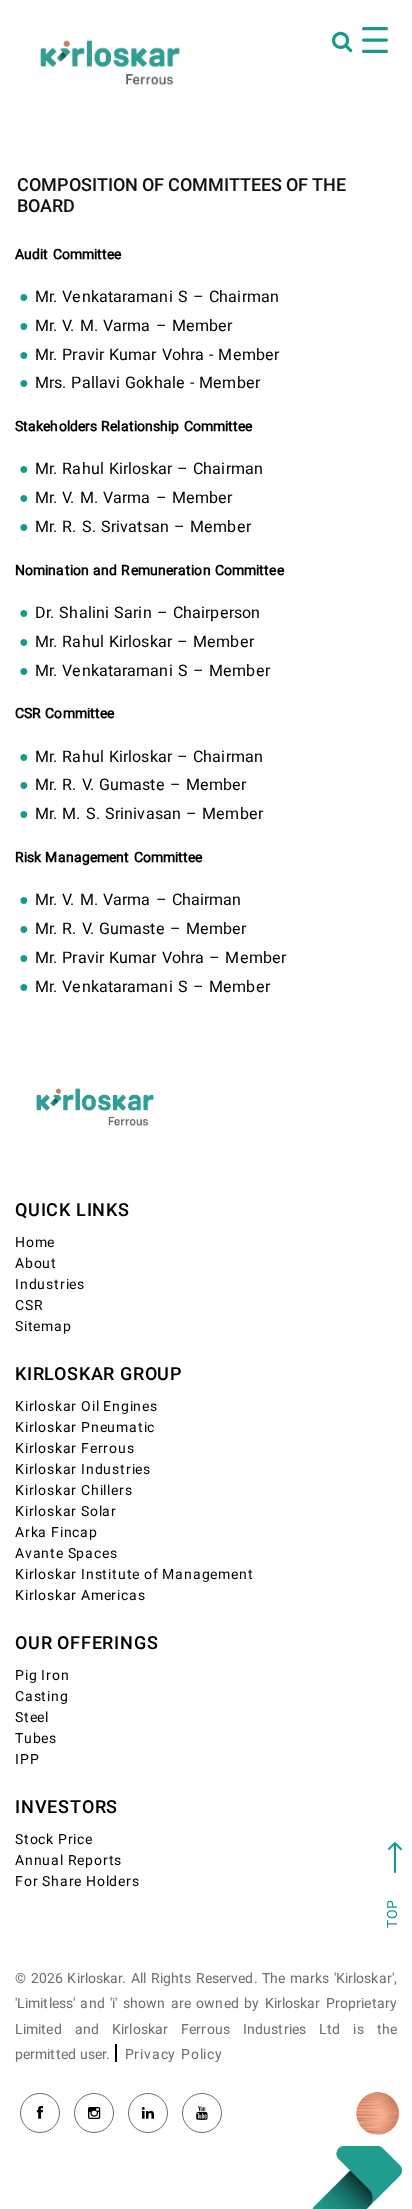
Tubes (36, 1738)
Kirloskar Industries (83, 1469)
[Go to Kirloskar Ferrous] (110, 62)
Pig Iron (42, 1675)
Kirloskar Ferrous (75, 1448)
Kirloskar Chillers (73, 1490)
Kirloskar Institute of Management (134, 1574)
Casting (42, 1696)
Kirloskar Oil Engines (86, 1406)
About (36, 1263)
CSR (29, 1305)
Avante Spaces (66, 1553)
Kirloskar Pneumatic (85, 1427)
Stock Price (54, 1839)
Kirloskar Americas (80, 1595)
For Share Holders (77, 1881)
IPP (27, 1759)
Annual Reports (68, 1860)
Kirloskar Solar (66, 1511)
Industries (50, 1284)
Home (35, 1242)
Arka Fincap (56, 1532)
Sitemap (43, 1326)
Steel (32, 1717)
